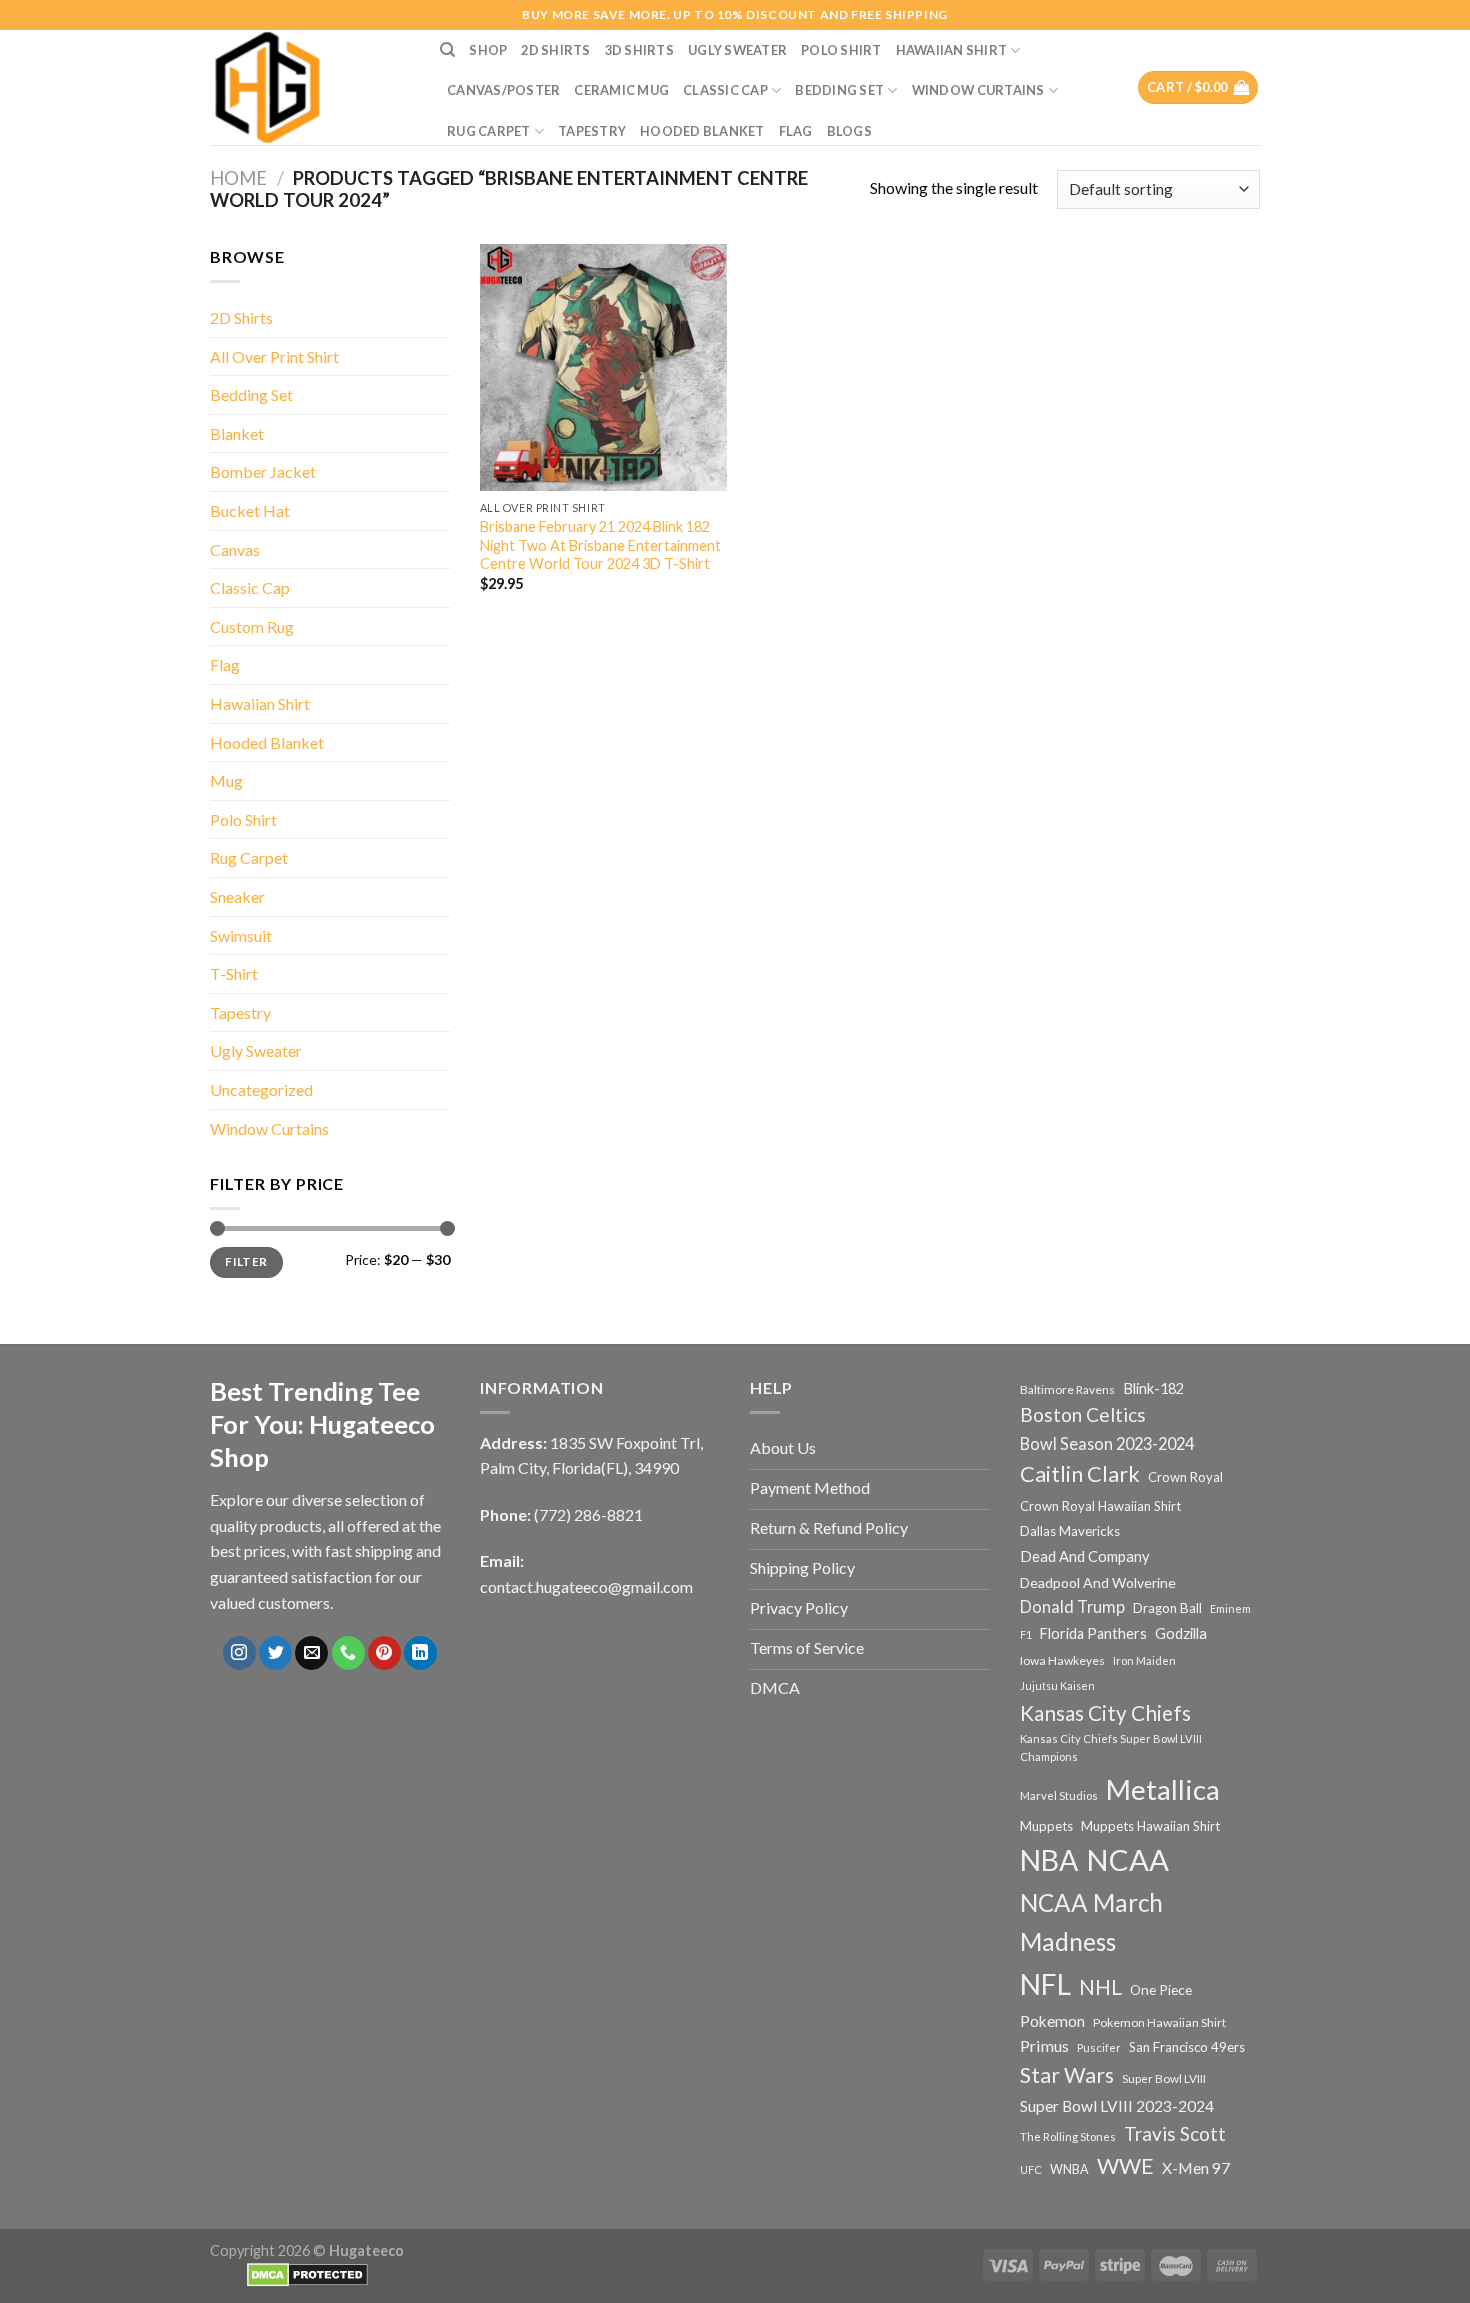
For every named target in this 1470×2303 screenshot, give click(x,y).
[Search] (447, 50)
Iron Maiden (1144, 1660)
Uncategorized (261, 1089)
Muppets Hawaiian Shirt (1150, 1826)
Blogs (849, 131)
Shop (488, 50)
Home (238, 178)
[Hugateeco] (310, 87)
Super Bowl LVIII (1164, 2078)
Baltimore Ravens (1067, 1389)
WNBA (1069, 2169)
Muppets (1046, 1826)
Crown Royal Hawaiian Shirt (1100, 1506)
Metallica (1163, 1789)
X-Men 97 (1196, 2168)
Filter (246, 1261)
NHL (1100, 1987)
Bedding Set (839, 90)
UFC (1031, 2169)
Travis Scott (1175, 2133)
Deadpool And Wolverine (1098, 1582)
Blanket (237, 433)
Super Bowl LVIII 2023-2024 (1117, 2106)
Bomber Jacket (263, 471)
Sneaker (237, 896)
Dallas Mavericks (1070, 1531)
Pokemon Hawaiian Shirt (1159, 2022)
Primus (1044, 2045)
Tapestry (592, 131)
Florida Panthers (1093, 1633)
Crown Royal (1185, 1477)
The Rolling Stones (1068, 2136)
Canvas (235, 549)
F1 (1026, 1634)
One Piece (1161, 1989)
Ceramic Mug (621, 90)
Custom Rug (252, 626)
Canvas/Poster (503, 90)
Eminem (1230, 1608)
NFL (1045, 1984)
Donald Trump (1072, 1606)
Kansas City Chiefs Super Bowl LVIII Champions (1111, 1747)
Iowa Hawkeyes (1062, 1660)
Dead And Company (1085, 1556)
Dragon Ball (1167, 1608)
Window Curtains (978, 90)
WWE (1125, 2166)
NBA (1049, 1860)
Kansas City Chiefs (1105, 1713)
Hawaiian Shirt (952, 50)
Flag (796, 131)
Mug (226, 780)
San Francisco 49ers (1187, 2047)
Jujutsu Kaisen (1057, 1685)
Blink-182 (1153, 1388)
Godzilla (1181, 1633)
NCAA (1127, 1859)
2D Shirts (555, 50)
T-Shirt (234, 973)
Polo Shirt (841, 50)
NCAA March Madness (1091, 1922)
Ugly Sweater (737, 50)
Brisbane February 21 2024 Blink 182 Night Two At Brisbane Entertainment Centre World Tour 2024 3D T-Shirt (600, 545)
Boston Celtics (1083, 1414)
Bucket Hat (250, 510)
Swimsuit (241, 935)
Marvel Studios (1059, 1795)
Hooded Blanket (702, 131)
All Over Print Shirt (274, 356)
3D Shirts (639, 50)
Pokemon (1052, 2021)
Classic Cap (725, 90)
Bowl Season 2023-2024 (1107, 1443)
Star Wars (1067, 2075)
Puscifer (1099, 2047)
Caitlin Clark (1080, 1474)
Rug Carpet (489, 131)
